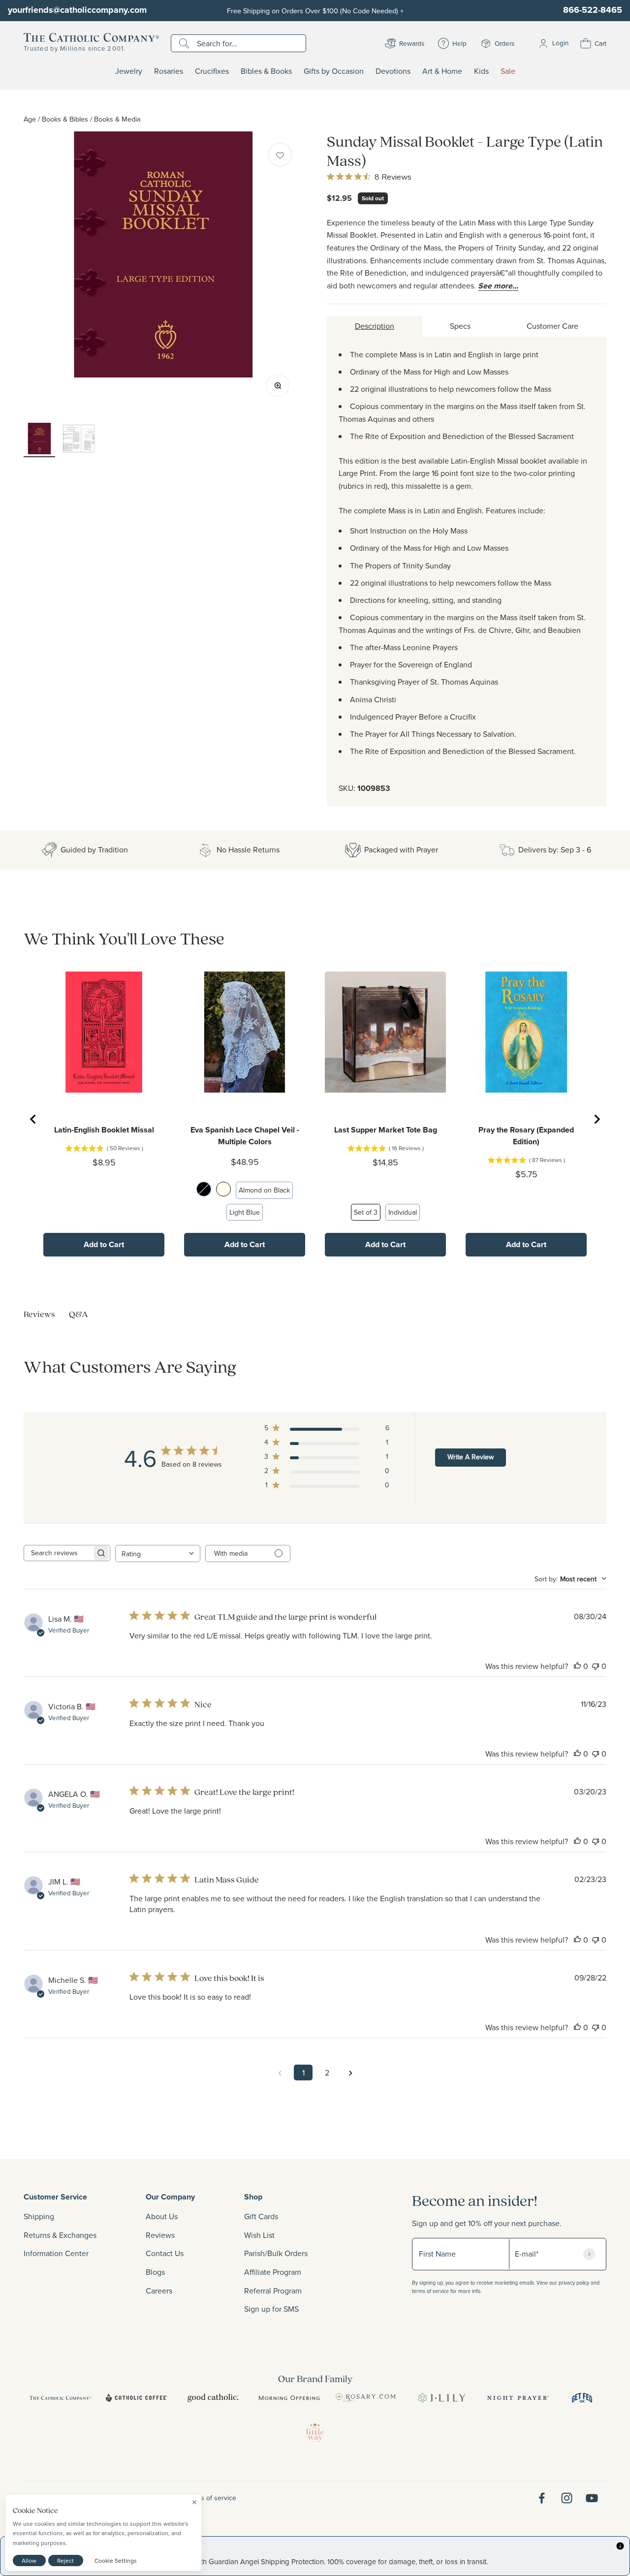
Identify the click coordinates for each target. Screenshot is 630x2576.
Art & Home (442, 71)
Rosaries (169, 71)
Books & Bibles (65, 119)
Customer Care (552, 326)
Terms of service (211, 2498)
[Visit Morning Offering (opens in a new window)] (289, 2398)
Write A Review (471, 1457)
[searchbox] (58, 1553)
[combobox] (158, 1554)
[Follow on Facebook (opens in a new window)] (542, 2498)
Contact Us (165, 2253)
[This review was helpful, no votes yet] (577, 1666)
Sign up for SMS (271, 2309)
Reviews (160, 2235)
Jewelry (129, 71)
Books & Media (117, 119)
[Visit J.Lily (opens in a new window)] (442, 2398)
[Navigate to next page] (350, 2073)
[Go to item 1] (39, 440)
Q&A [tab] (79, 1314)
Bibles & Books (266, 71)
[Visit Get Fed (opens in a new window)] (582, 2398)
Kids (481, 71)
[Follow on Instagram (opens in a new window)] (567, 2498)
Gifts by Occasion (334, 71)
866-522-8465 (593, 10)
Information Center (56, 2253)
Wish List (259, 2235)
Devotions (393, 71)
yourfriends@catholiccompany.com (77, 10)
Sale (508, 71)
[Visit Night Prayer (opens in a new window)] (518, 2398)
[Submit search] (185, 43)
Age (30, 119)
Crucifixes (212, 71)
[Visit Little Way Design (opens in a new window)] (315, 2432)
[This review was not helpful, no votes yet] (596, 1666)
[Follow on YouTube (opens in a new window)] (592, 2498)
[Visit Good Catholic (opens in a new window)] (213, 2398)
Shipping (39, 2216)
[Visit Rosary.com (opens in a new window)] (365, 2398)
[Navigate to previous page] (280, 2073)
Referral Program (273, 2291)
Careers (159, 2291)
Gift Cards (261, 2216)
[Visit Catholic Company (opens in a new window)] (60, 2398)
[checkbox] (280, 155)
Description (375, 326)
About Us (162, 2216)
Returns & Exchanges (60, 2235)
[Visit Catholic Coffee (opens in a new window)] (137, 2398)
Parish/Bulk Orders (276, 2253)
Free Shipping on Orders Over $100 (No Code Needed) (315, 11)
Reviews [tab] (39, 1314)
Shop (253, 2197)
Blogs (155, 2272)
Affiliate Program (273, 2272)
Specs (460, 326)
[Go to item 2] (79, 440)
